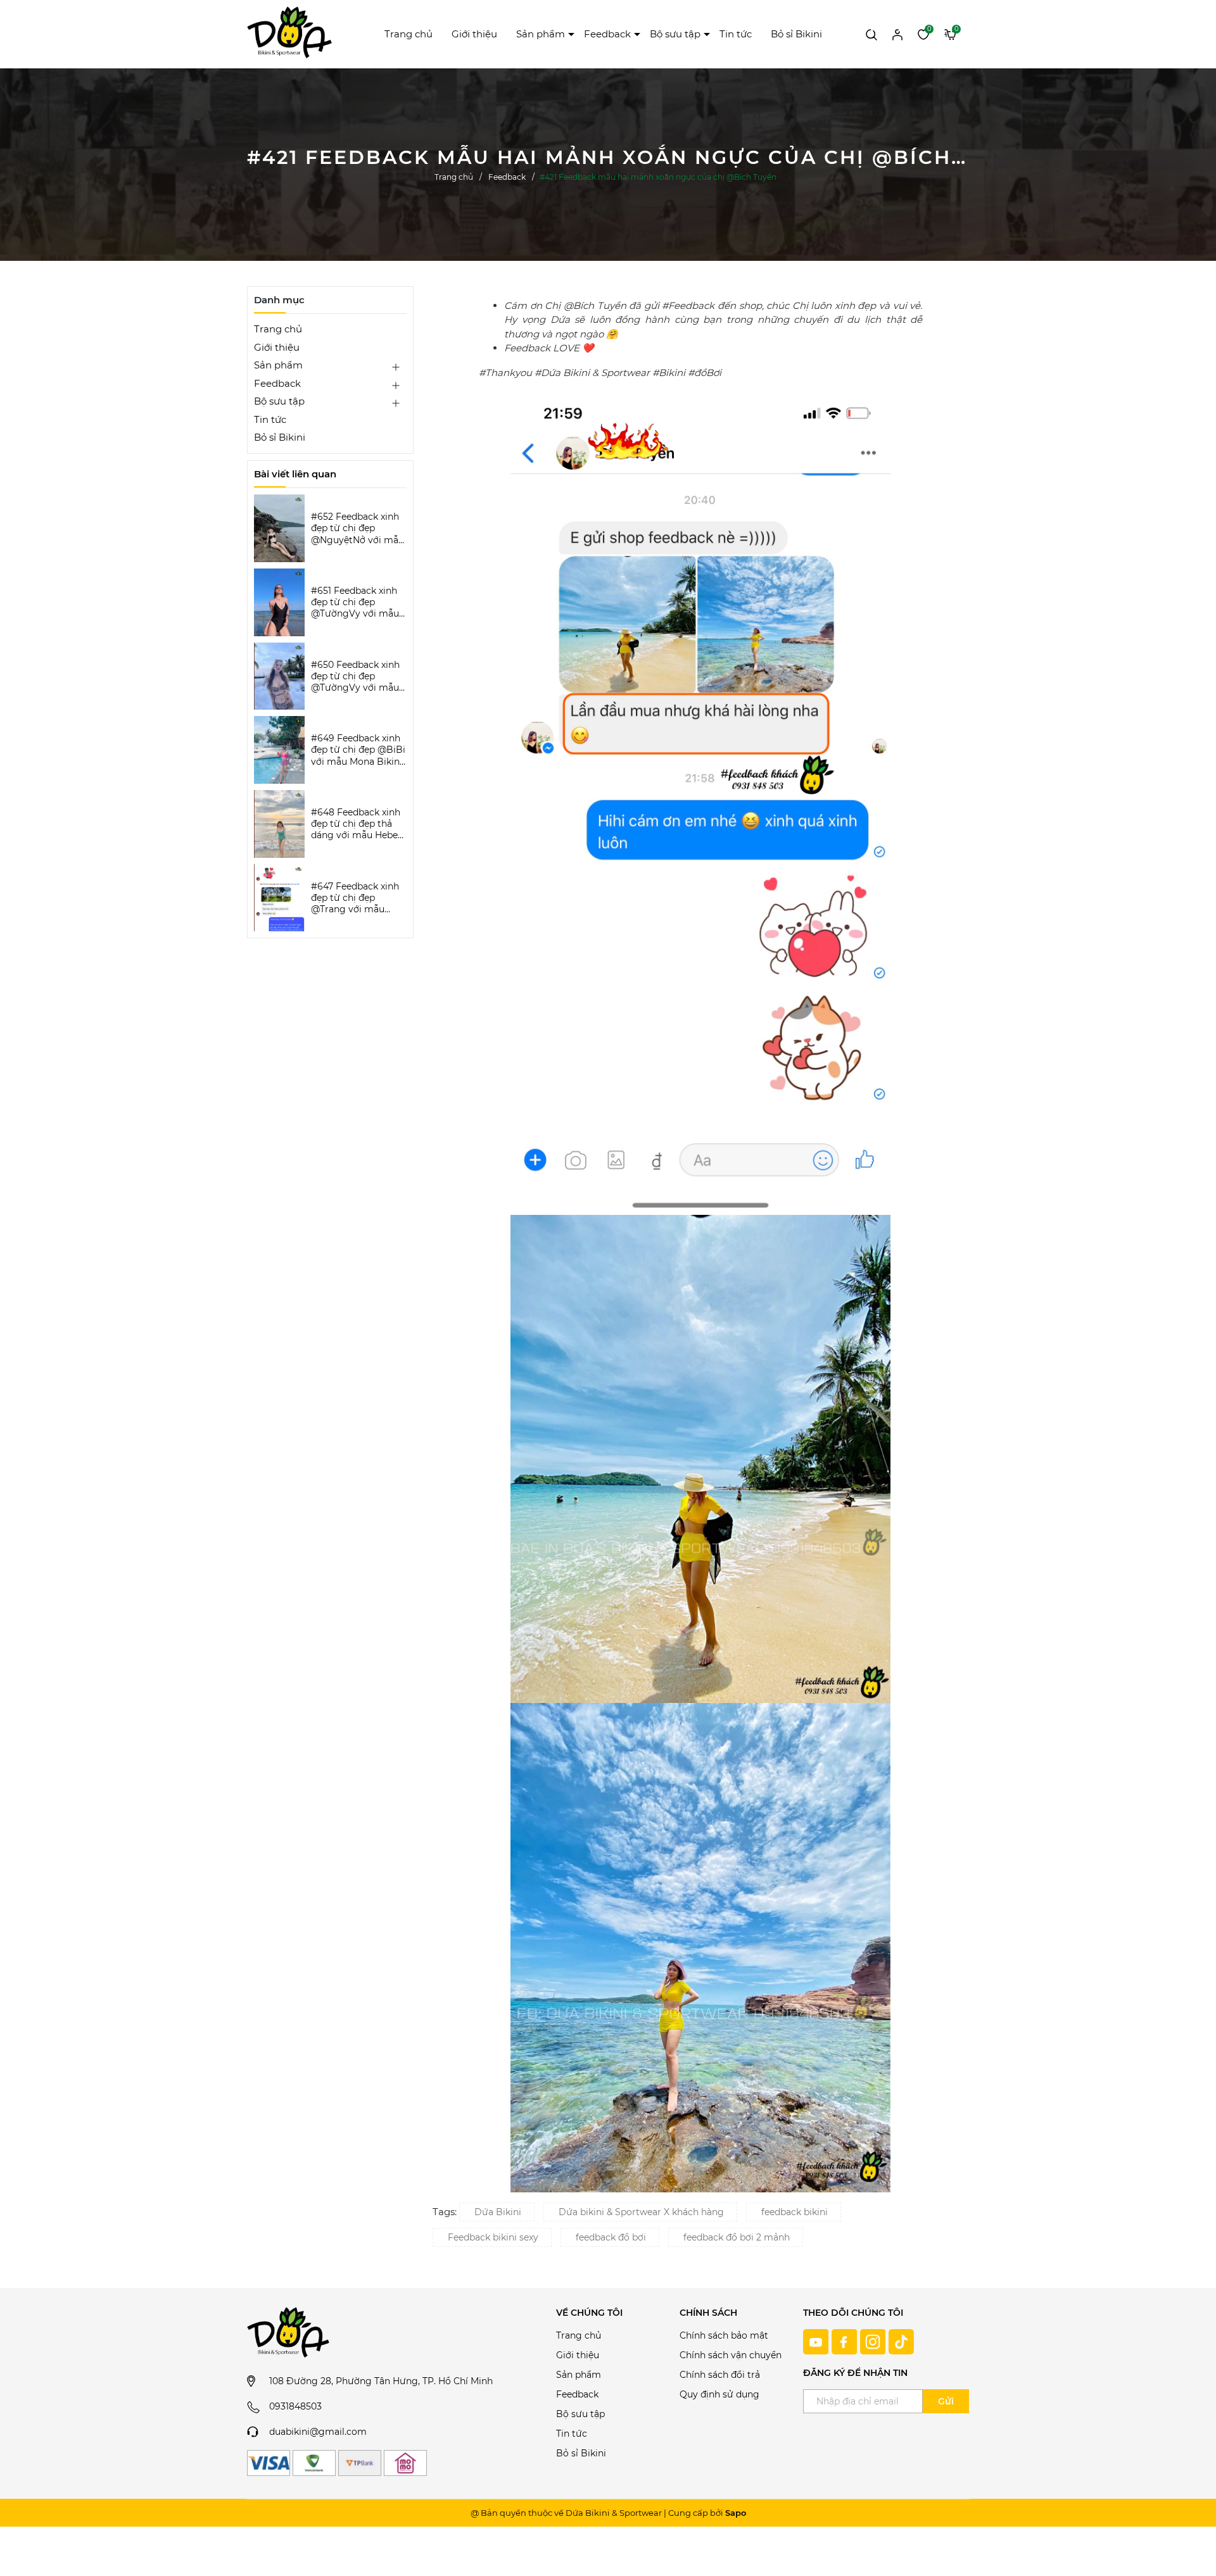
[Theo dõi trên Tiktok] (901, 2341)
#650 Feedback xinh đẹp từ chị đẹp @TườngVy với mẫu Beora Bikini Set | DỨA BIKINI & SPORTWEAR (355, 676)
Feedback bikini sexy (493, 2237)
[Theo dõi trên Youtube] (817, 2341)
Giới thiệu (474, 34)
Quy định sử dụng (719, 2394)
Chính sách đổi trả (720, 2375)
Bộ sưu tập (675, 34)
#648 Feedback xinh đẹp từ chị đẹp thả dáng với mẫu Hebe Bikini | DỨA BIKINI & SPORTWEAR (357, 824)
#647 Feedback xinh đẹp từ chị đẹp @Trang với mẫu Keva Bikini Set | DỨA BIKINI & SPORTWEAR (358, 898)
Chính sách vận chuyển (731, 2355)
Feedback (607, 34)
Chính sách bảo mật (724, 2335)
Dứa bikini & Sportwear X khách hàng (641, 2212)
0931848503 (295, 2406)
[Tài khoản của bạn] (897, 34)
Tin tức (736, 34)
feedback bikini (795, 2212)
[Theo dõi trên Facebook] (846, 2341)
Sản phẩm (541, 34)
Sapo (736, 2513)
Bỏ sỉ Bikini (796, 34)
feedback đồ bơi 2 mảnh (737, 2237)
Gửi (946, 2401)
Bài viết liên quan (295, 474)
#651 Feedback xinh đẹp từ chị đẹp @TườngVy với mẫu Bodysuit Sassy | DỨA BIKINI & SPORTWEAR (355, 602)
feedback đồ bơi (611, 2237)
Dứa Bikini (498, 2212)
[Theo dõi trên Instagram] (874, 2341)
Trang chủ (408, 34)
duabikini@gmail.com (318, 2432)
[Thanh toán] (269, 2463)
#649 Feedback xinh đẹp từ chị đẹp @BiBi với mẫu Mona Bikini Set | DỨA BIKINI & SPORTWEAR (358, 750)
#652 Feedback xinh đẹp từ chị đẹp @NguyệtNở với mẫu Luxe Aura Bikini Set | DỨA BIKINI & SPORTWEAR (358, 528)
